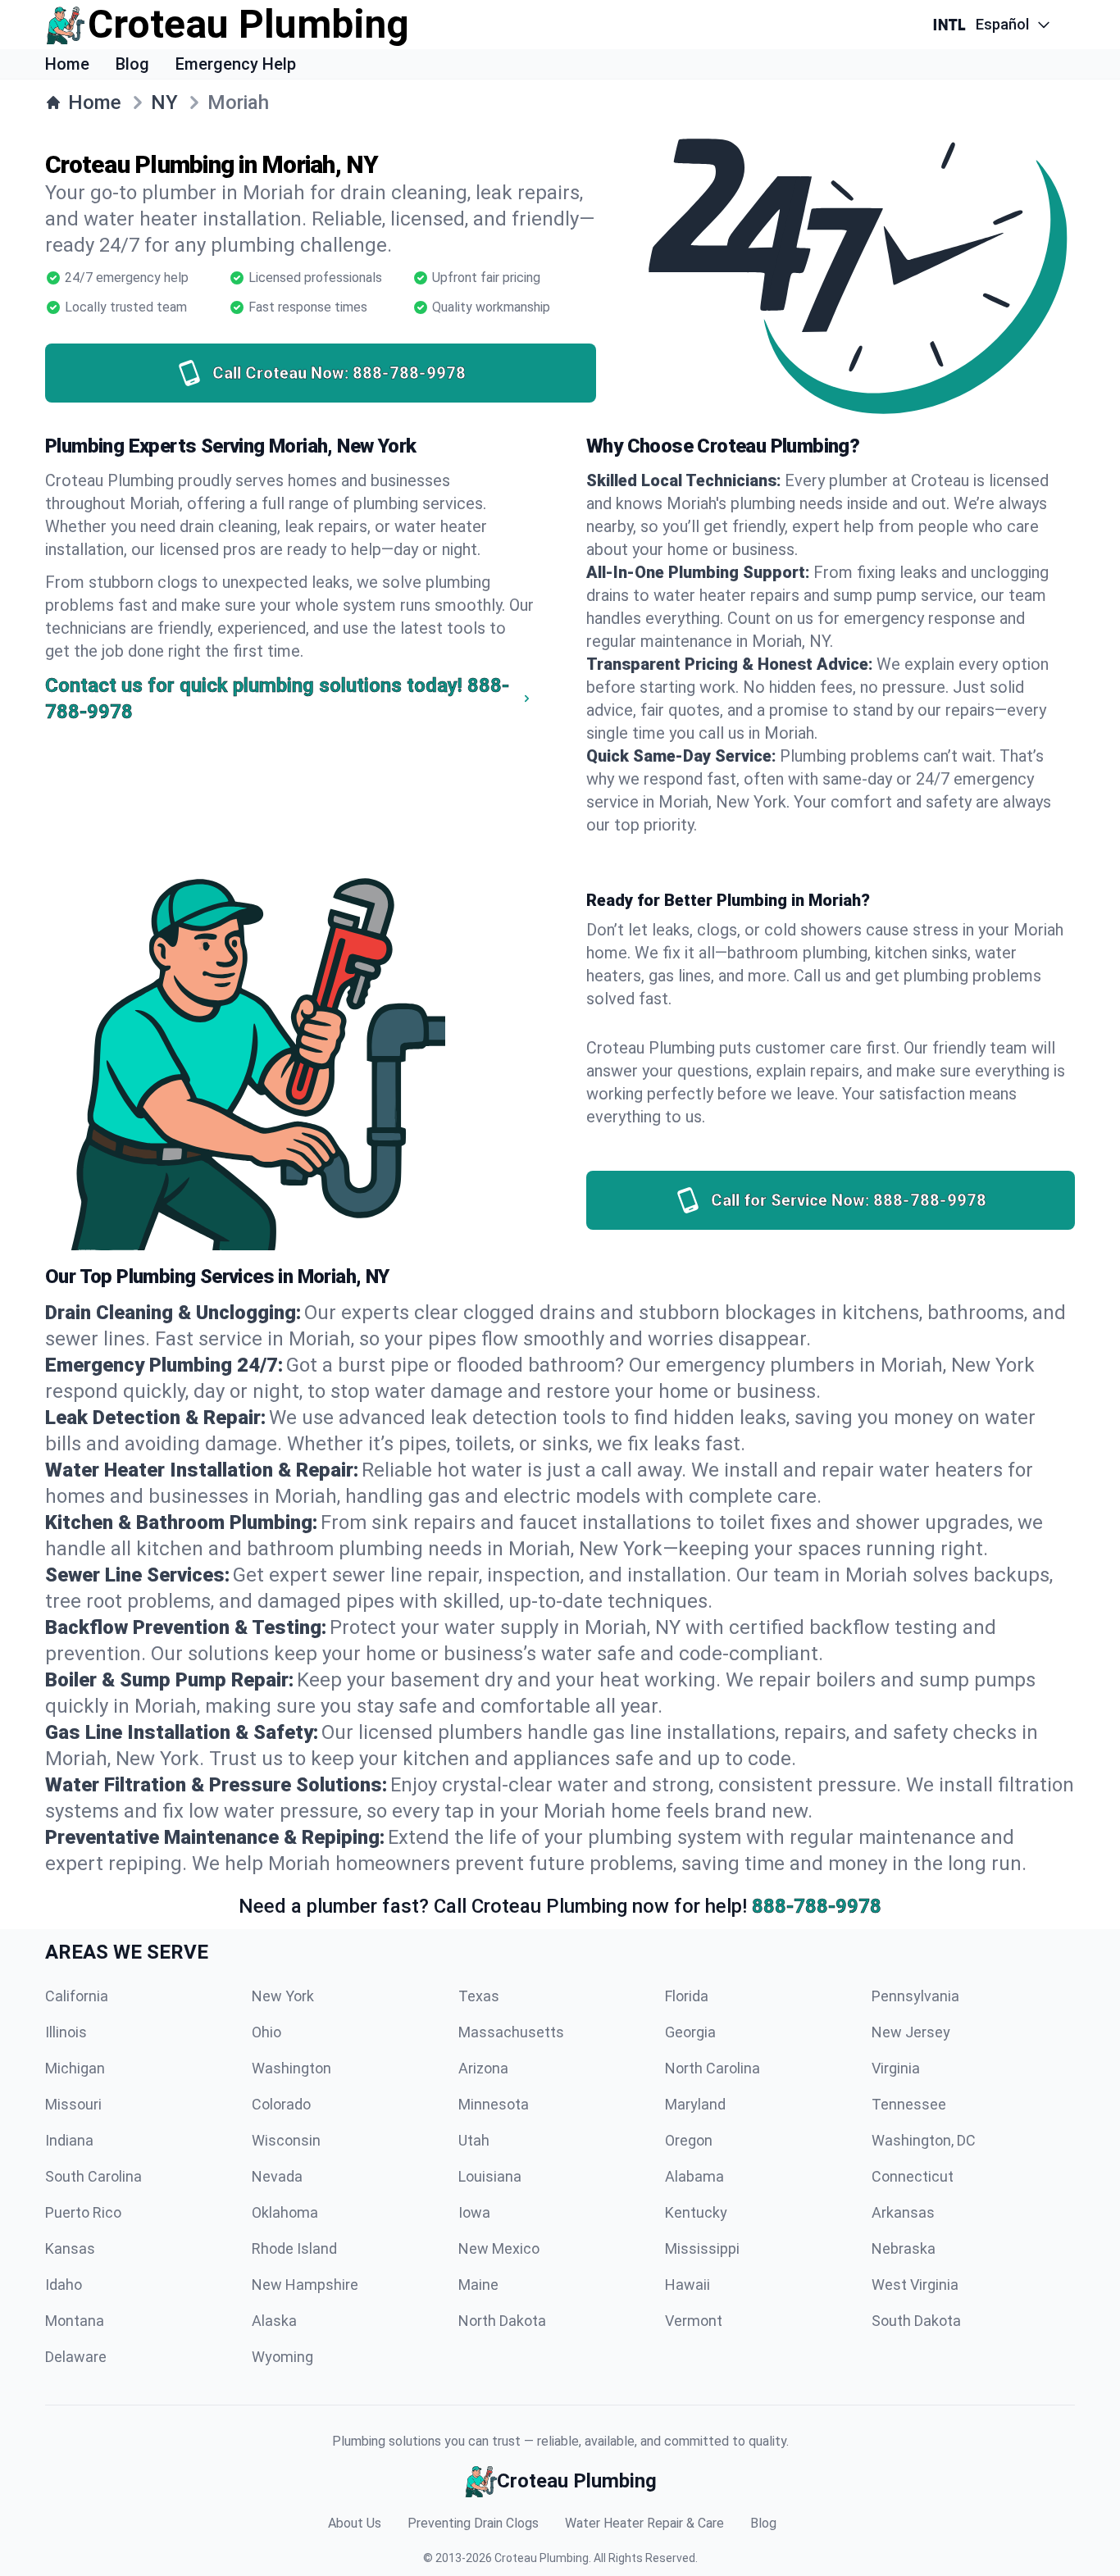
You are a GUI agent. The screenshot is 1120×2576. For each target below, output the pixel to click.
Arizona (483, 2068)
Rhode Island (294, 2248)
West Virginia (915, 2285)
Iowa (474, 2212)
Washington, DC (924, 2140)
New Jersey (911, 2032)
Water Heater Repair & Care (644, 2523)
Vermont (694, 2321)
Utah (474, 2140)
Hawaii (687, 2285)
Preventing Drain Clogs (473, 2523)
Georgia (690, 2032)
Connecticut (913, 2176)
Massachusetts (511, 2032)
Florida (687, 1996)
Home (67, 64)
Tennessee (909, 2104)
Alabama (694, 2176)
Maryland (695, 2104)
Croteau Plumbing (542, 2558)
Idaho (64, 2285)
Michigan (75, 2068)
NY (164, 102)
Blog (132, 64)
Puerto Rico (83, 2212)
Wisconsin (286, 2140)
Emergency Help (236, 64)
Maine (478, 2285)
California (77, 1996)
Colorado (281, 2104)
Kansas (70, 2248)
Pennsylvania (915, 1996)
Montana (75, 2321)
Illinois (66, 2032)
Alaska (274, 2321)
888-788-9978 (817, 1906)
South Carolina (93, 2176)
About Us (355, 2523)
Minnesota (494, 2104)
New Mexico (499, 2248)
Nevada (277, 2176)
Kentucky (696, 2212)
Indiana (69, 2140)
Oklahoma (285, 2212)
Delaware (76, 2357)
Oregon (689, 2140)
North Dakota (502, 2321)
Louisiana (490, 2176)
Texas (479, 1996)
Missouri (73, 2104)
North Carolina (713, 2068)
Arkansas (903, 2212)
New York (283, 1996)
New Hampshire (305, 2285)
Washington (291, 2068)
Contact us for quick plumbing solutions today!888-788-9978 (277, 699)
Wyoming (282, 2357)
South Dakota (916, 2321)
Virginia (896, 2068)
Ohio (266, 2032)
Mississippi (702, 2248)
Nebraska (904, 2248)
